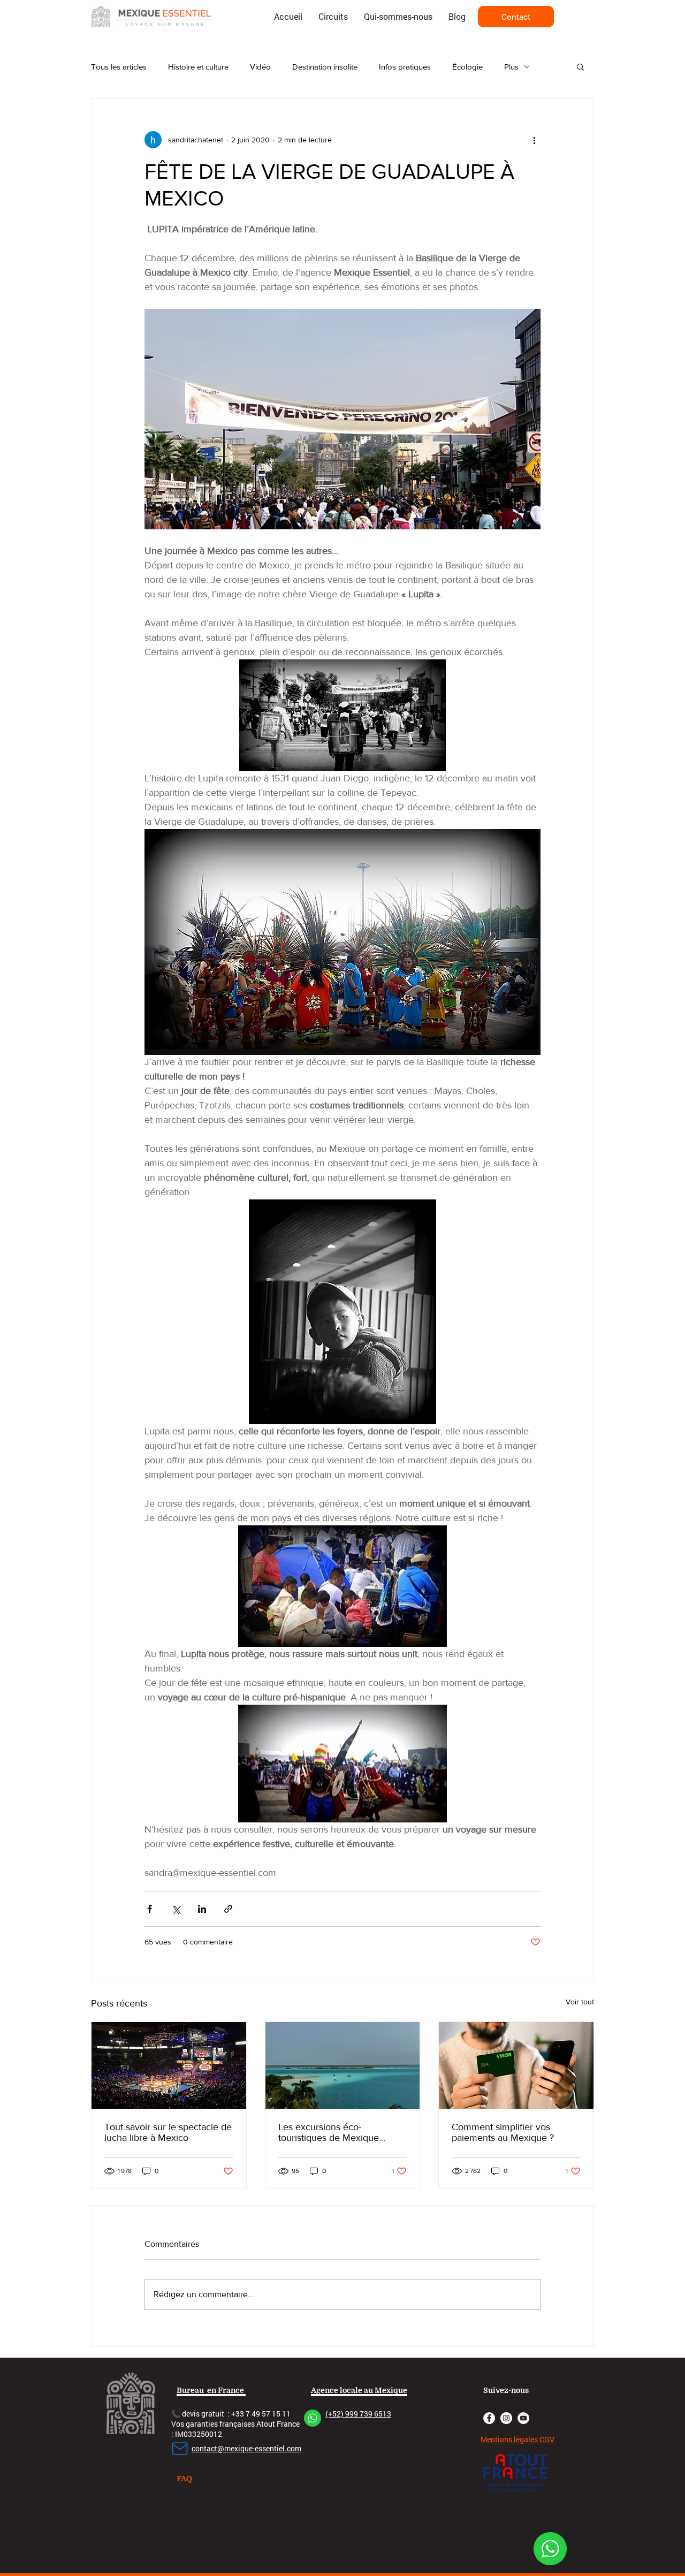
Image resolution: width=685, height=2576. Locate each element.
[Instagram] (506, 2418)
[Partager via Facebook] (150, 1909)
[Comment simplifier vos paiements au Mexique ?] (516, 2065)
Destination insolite (325, 67)
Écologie (467, 67)
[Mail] (180, 2449)
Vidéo (260, 67)
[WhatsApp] (550, 2549)
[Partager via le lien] (228, 1909)
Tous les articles (119, 67)
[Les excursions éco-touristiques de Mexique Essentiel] (343, 2065)
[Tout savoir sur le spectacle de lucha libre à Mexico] (169, 2065)
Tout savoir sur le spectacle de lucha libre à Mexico (168, 2132)
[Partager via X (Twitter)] (176, 1909)
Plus (511, 67)
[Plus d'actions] (534, 140)
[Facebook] (489, 2418)
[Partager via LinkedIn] (202, 1909)
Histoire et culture (198, 67)
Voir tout (580, 2002)
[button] (580, 66)
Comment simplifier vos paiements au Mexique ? (503, 2132)
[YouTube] (523, 2418)
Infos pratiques (405, 67)
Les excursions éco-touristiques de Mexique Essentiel (329, 2132)
